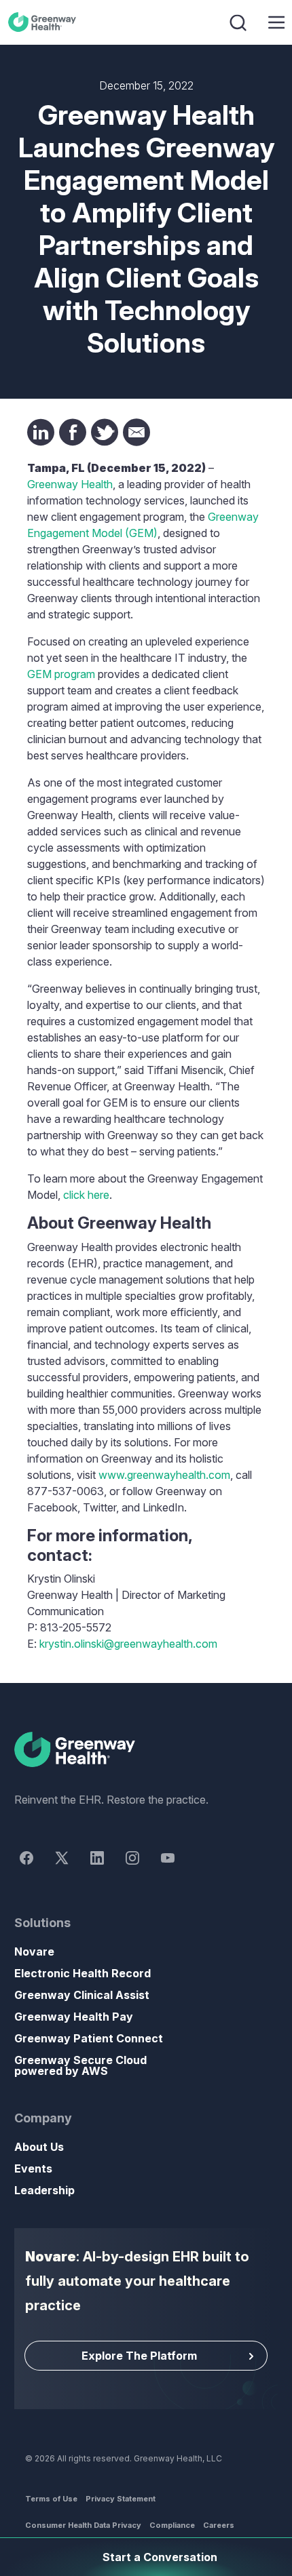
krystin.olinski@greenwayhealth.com (128, 1644)
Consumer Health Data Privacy (83, 2525)
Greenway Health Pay (74, 2017)
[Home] (146, 1750)
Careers (219, 2525)
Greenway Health (44, 22)
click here (86, 1195)
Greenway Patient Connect (89, 2038)
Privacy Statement (121, 2499)
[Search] (240, 22)
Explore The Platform (139, 2356)
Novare (34, 1951)
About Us (39, 2147)
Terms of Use (51, 2499)
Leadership (44, 2190)
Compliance (172, 2525)
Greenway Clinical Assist (82, 1995)
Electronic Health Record (83, 1973)
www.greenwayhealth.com (164, 1475)
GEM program (61, 674)
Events (33, 2168)
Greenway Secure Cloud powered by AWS (80, 2065)
